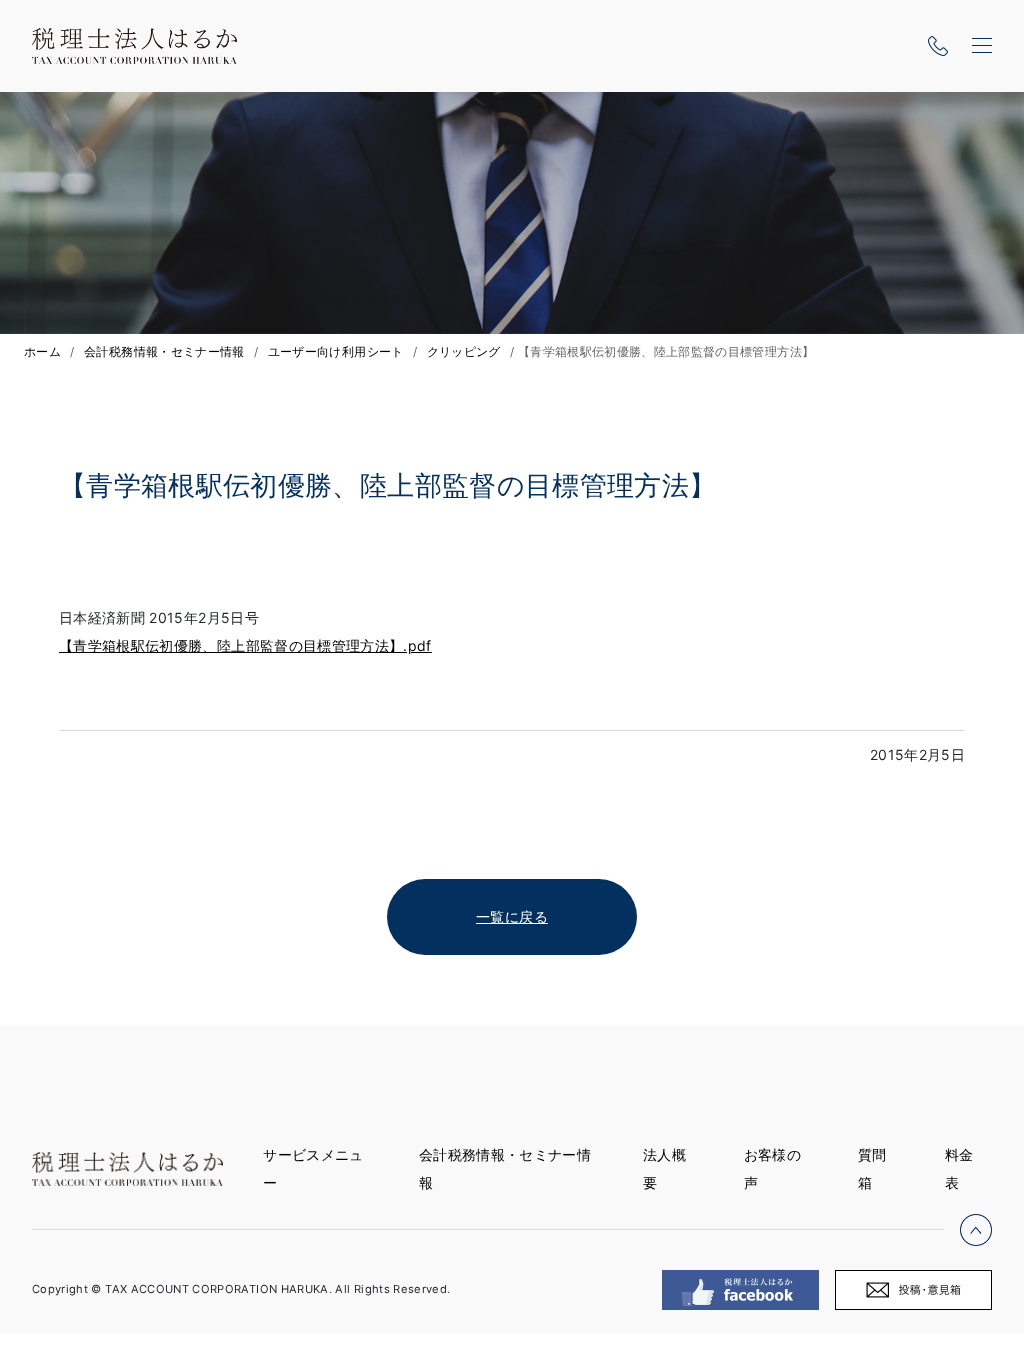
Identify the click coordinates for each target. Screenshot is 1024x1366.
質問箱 (872, 1168)
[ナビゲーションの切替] (982, 46)
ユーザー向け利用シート (336, 351)
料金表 (959, 1168)
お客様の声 (772, 1168)
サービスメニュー (313, 1168)
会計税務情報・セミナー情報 (164, 351)
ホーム (42, 351)
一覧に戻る (512, 916)
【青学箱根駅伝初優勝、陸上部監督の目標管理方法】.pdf (245, 645)
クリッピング (464, 351)
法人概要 (664, 1168)
